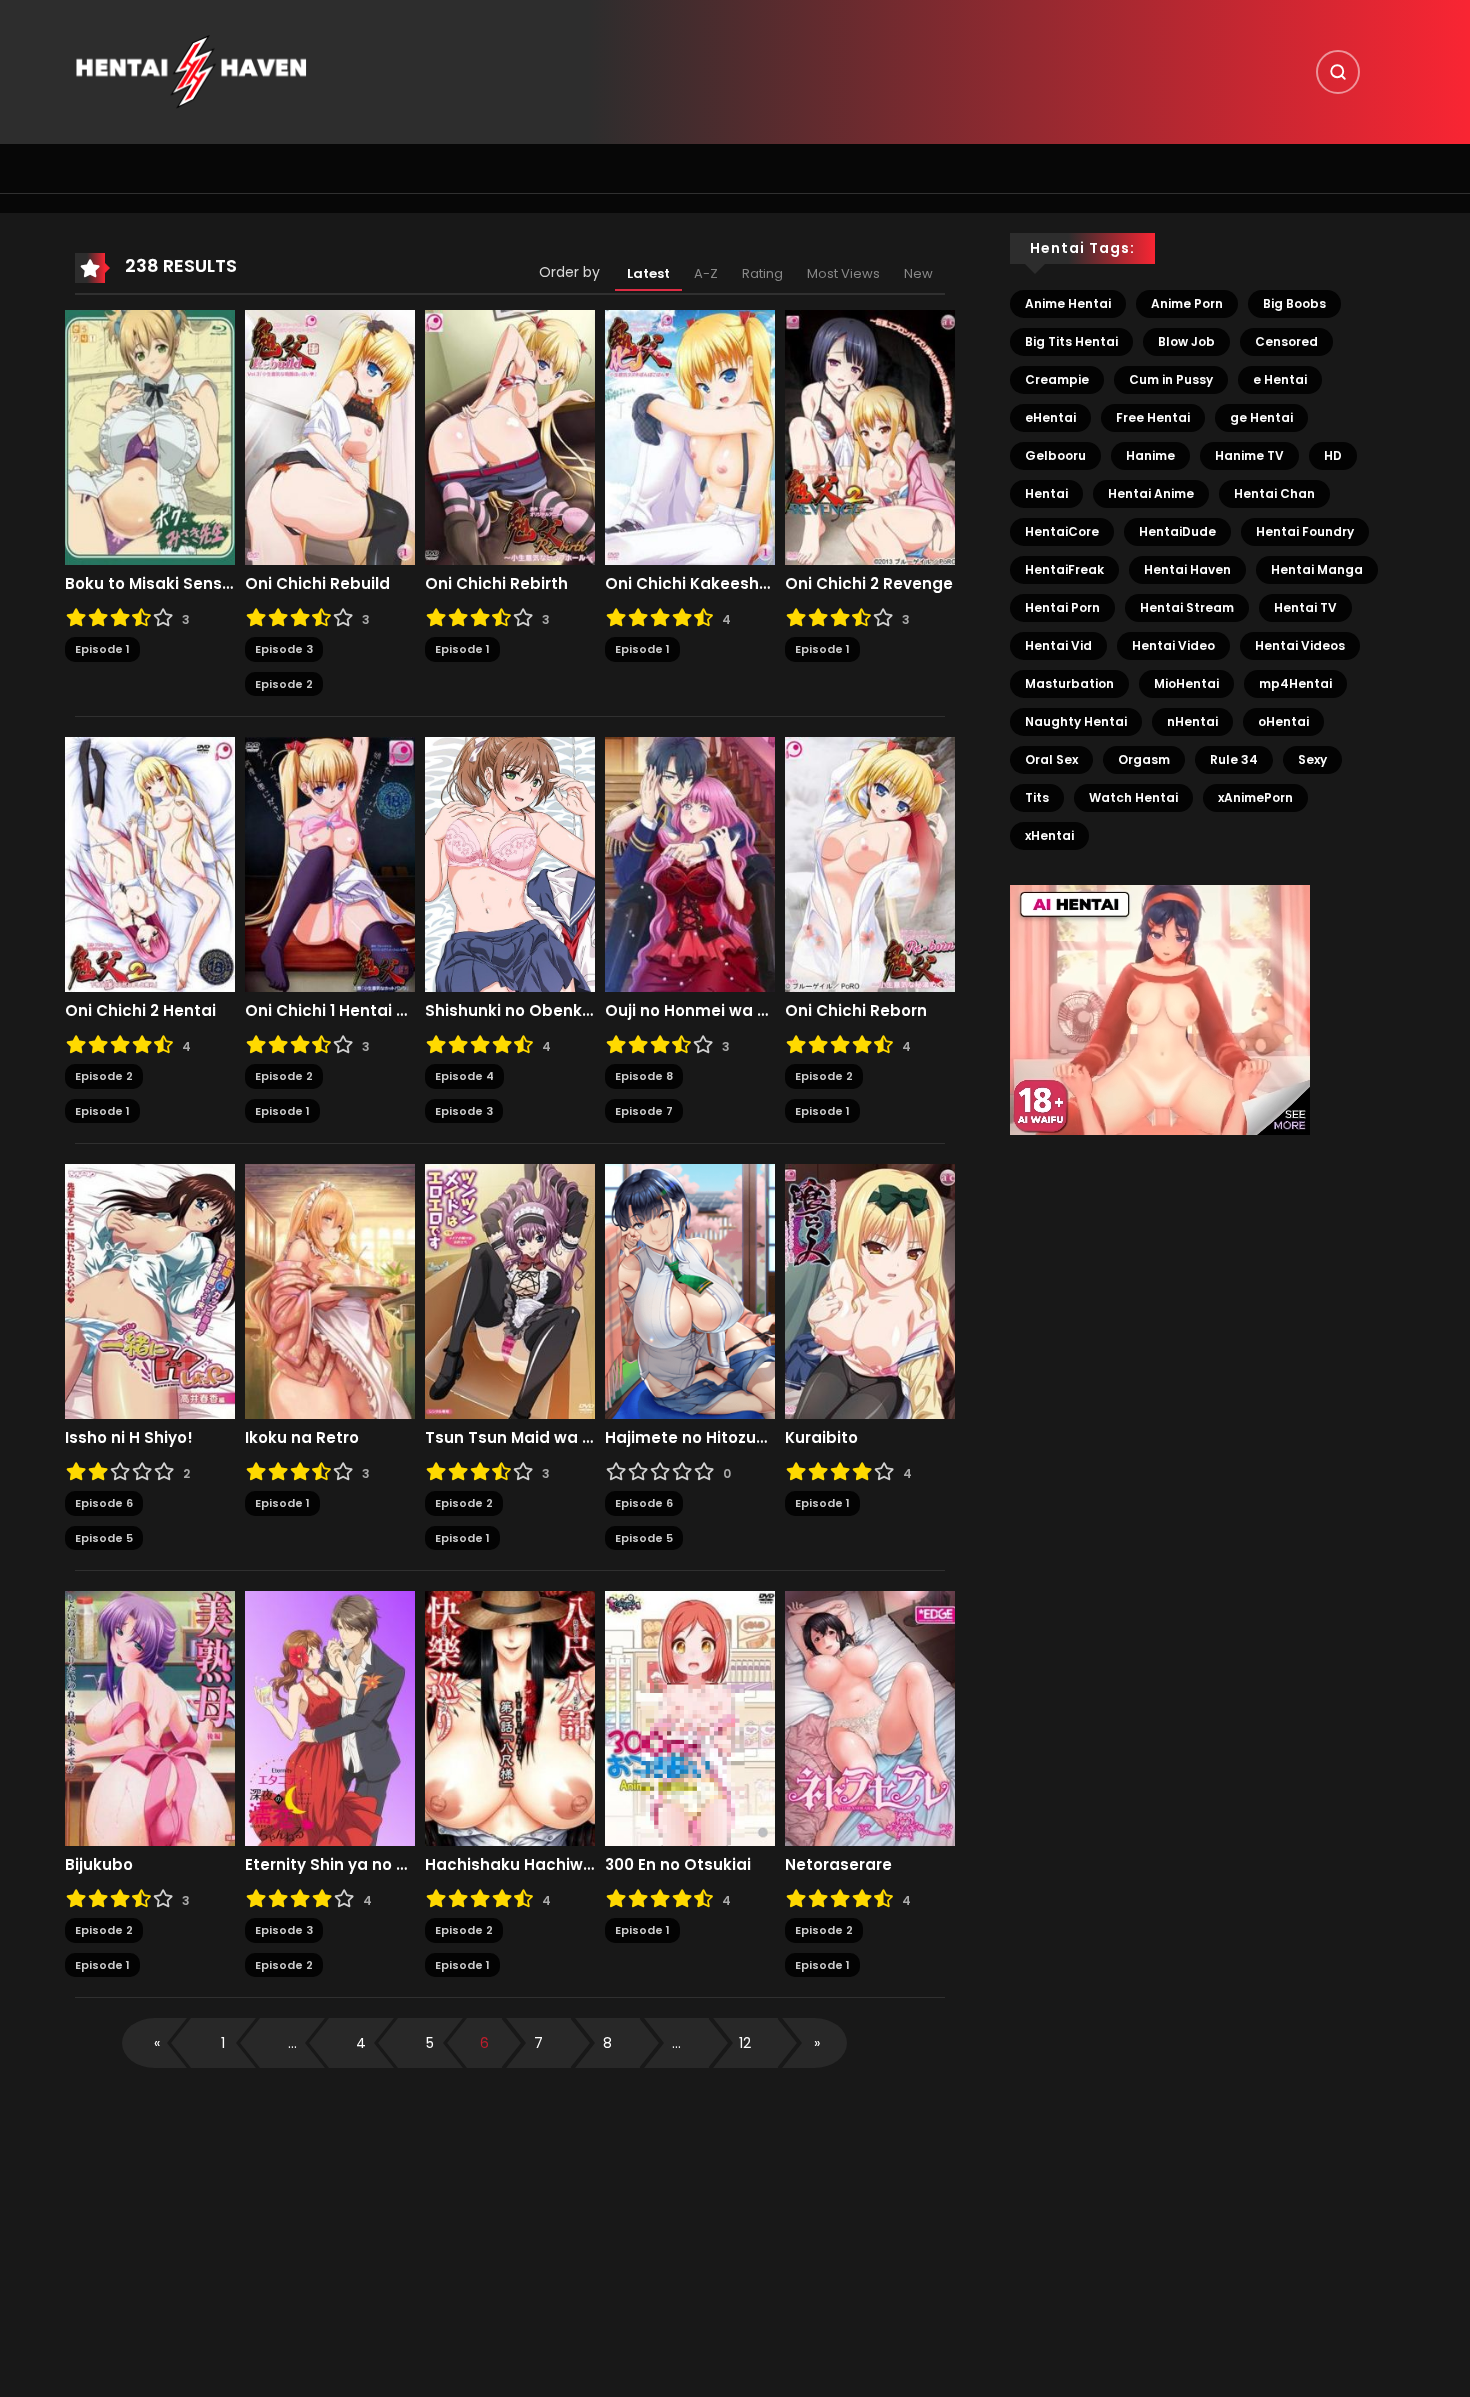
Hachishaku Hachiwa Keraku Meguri (510, 1865)
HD (1333, 455)
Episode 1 (102, 649)
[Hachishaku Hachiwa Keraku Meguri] (510, 1718)
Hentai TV (1305, 607)
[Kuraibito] (870, 1291)
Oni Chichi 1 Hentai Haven (330, 1011)
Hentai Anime (1151, 493)
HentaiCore (1062, 531)
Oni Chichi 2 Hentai (140, 1011)
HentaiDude (1177, 531)
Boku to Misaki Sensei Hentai (150, 584)
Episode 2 (284, 684)
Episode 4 (464, 1076)
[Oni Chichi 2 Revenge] (870, 437)
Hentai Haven (1187, 569)
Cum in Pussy (1171, 379)
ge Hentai (1261, 417)
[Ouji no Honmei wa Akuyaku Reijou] (690, 864)
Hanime (1150, 455)
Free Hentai (1153, 417)
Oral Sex (1051, 759)
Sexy (1312, 759)
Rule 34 (1234, 759)
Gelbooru (1055, 455)
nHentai (1192, 721)
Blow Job (1186, 341)
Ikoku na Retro (302, 1438)
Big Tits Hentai (1071, 341)
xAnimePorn (1255, 797)
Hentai (1046, 493)
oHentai (1283, 721)
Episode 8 (644, 1076)
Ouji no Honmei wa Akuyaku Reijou (690, 1011)
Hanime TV (1249, 455)
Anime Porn (1187, 303)
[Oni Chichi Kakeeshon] (690, 437)
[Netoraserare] (870, 1718)
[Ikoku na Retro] (330, 1291)
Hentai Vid (1058, 645)
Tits (1037, 797)
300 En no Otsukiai (678, 1865)
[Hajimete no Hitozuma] (690, 1291)
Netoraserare (838, 1865)
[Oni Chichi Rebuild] (330, 437)
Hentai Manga (1317, 569)
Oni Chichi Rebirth (496, 584)
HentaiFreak (1064, 569)
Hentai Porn (1062, 607)
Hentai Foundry (1305, 531)
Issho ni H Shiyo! (129, 1438)
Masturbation (1069, 683)
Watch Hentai (1133, 797)
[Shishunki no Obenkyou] (510, 864)
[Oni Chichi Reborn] (870, 864)
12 (745, 2043)
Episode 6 (104, 1503)
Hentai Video (1173, 645)
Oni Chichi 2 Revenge (869, 584)
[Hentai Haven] (191, 71)
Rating (762, 273)
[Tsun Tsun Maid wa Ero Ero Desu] (510, 1291)
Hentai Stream (1187, 607)
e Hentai (1280, 379)
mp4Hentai (1295, 683)
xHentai (1049, 835)
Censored (1286, 341)
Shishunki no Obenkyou (510, 1011)
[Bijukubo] (150, 1718)
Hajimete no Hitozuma (690, 1438)
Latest (648, 273)
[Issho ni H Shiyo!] (150, 1291)
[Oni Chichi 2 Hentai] (150, 864)
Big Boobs (1294, 303)
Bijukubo (99, 1865)
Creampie (1057, 379)
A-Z (706, 273)
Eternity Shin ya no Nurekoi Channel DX (330, 1865)
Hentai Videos (1300, 645)
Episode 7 (644, 1111)
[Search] (1338, 72)
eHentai (1050, 417)
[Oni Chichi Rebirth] (510, 437)
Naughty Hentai (1076, 721)
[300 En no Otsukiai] (690, 1718)
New (918, 273)
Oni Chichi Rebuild (317, 584)
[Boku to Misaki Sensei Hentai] (150, 437)
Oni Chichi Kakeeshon (690, 584)
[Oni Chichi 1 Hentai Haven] (330, 864)
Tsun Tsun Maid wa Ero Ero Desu (510, 1438)
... (292, 2043)
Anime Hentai (1068, 303)
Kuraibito (821, 1438)
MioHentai (1186, 683)
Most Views (843, 273)
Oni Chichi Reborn (856, 1011)
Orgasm (1144, 759)
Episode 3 (284, 649)
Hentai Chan (1274, 493)
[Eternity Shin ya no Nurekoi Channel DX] (330, 1718)
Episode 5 (104, 1538)
